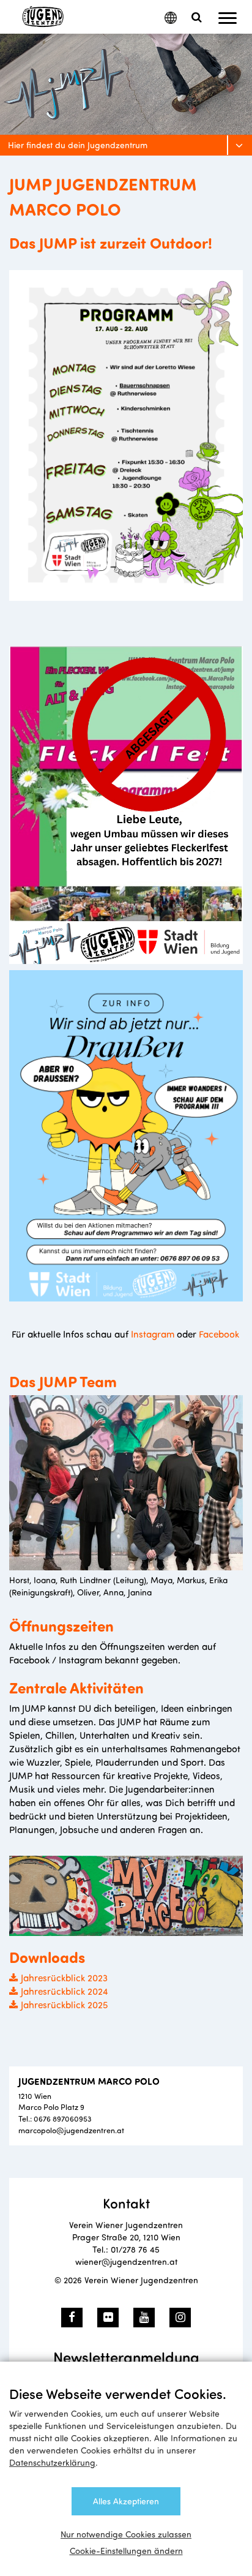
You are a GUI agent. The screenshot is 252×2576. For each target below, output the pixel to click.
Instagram (153, 1334)
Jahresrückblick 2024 (65, 1991)
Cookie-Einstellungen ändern (126, 2551)
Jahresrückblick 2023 (64, 1977)
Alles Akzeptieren (126, 2501)
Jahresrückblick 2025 (65, 2004)
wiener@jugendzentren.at (126, 2262)
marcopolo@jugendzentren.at (71, 2130)
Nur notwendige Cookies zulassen (126, 2534)
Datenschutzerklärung (52, 2462)
